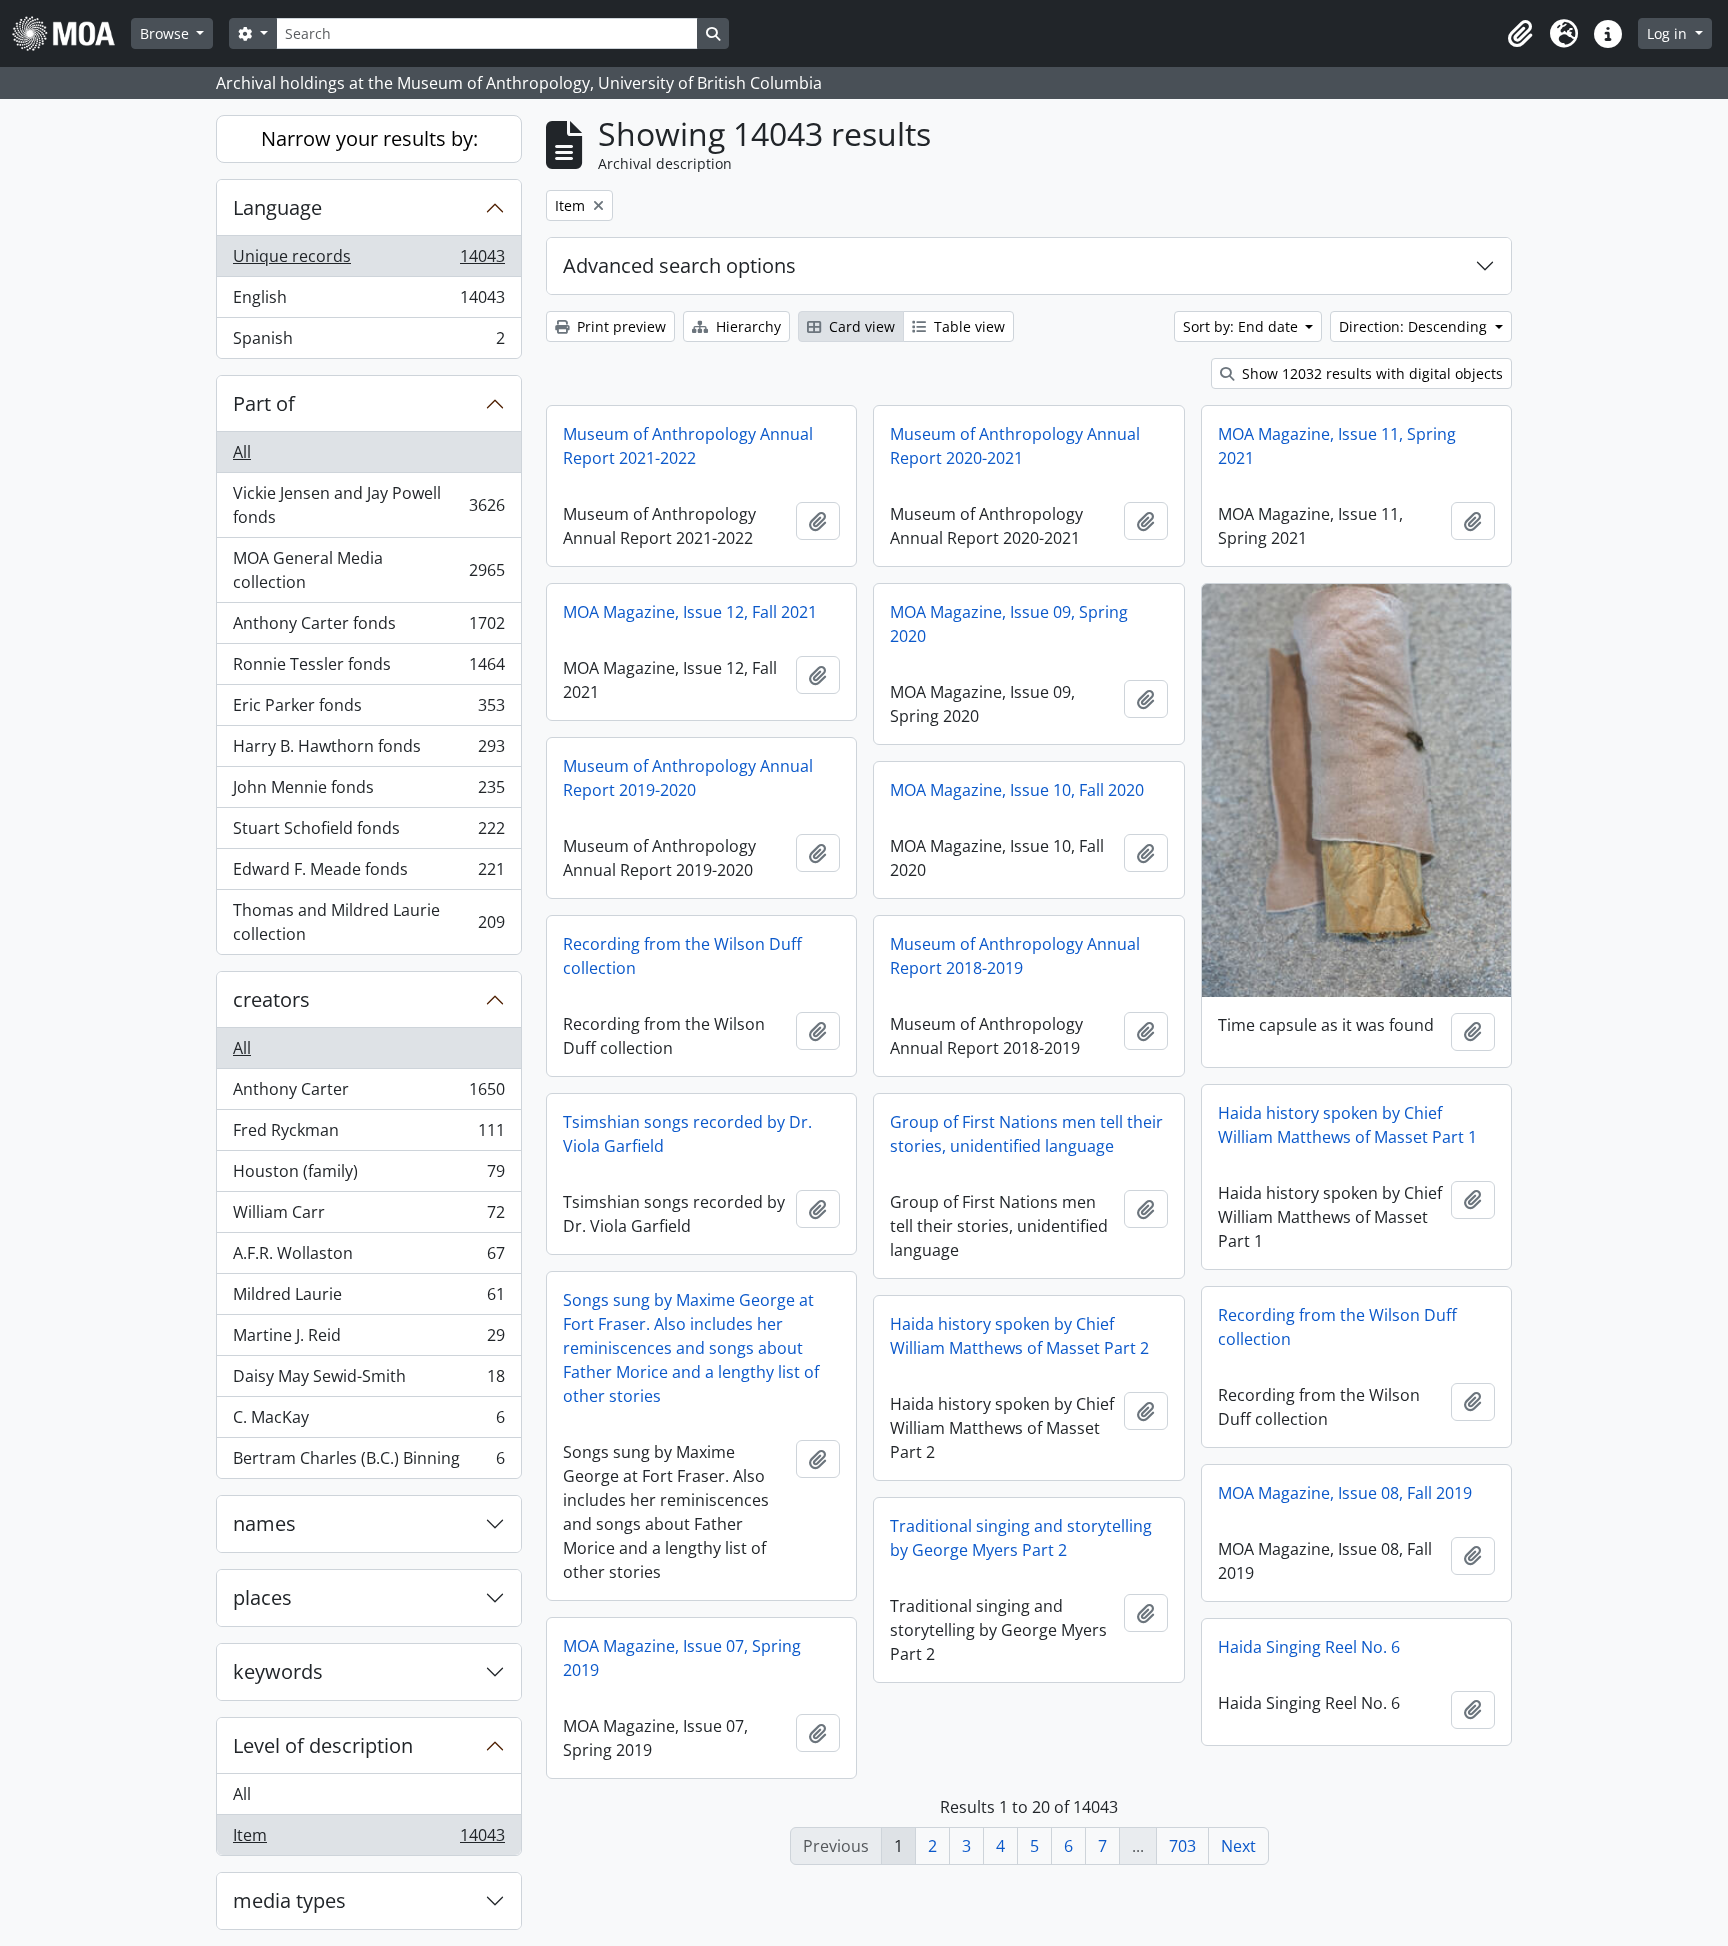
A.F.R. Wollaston (368, 1258)
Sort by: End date (1242, 326)
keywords (278, 1671)
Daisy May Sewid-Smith (368, 1381)
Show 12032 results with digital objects (1370, 373)
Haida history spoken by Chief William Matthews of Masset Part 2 (1019, 1336)
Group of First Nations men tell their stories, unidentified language (1026, 1134)
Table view (967, 326)
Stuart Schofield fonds (368, 833)
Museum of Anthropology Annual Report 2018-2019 (1015, 956)
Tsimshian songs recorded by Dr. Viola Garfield (687, 1134)
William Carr (368, 1217)
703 (1182, 1846)
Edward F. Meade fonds (368, 874)
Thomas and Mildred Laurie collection (368, 922)
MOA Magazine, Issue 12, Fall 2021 (690, 612)
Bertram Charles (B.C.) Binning (368, 1462)
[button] (1520, 34)
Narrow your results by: (369, 138)
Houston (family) (368, 1176)
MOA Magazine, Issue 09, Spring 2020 (1009, 624)
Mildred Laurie (368, 1299)
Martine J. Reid (368, 1340)
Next (1238, 1846)
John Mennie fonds (368, 792)
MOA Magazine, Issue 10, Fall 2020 (1017, 790)
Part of (264, 403)
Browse (166, 33)
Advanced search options (679, 265)
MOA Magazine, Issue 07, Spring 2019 (682, 1658)
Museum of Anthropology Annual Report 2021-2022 (688, 446)
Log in (1669, 33)
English (368, 302)
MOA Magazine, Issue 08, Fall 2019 (1345, 1493)
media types (289, 1900)
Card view (860, 326)
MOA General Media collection (368, 570)
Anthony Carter (368, 1094)
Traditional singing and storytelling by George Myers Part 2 (1021, 1538)
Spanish (368, 342)
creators (271, 999)
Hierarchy (746, 326)
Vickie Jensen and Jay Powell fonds (368, 505)
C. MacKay (368, 1422)
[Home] (71, 33)
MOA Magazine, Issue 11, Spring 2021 (1337, 446)
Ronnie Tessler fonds (368, 669)
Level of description (323, 1745)
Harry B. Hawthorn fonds (368, 751)
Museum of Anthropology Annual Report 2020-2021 (1015, 446)
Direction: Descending (1415, 326)
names (264, 1523)
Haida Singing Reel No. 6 (1309, 1647)
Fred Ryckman (368, 1135)
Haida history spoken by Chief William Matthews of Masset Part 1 (1347, 1125)
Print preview (619, 326)
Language (277, 207)
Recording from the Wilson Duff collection (682, 956)
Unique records (368, 261)
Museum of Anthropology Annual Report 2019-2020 (688, 778)
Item (368, 1839)
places (262, 1597)
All (242, 452)
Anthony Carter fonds (368, 628)
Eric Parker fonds (368, 710)
